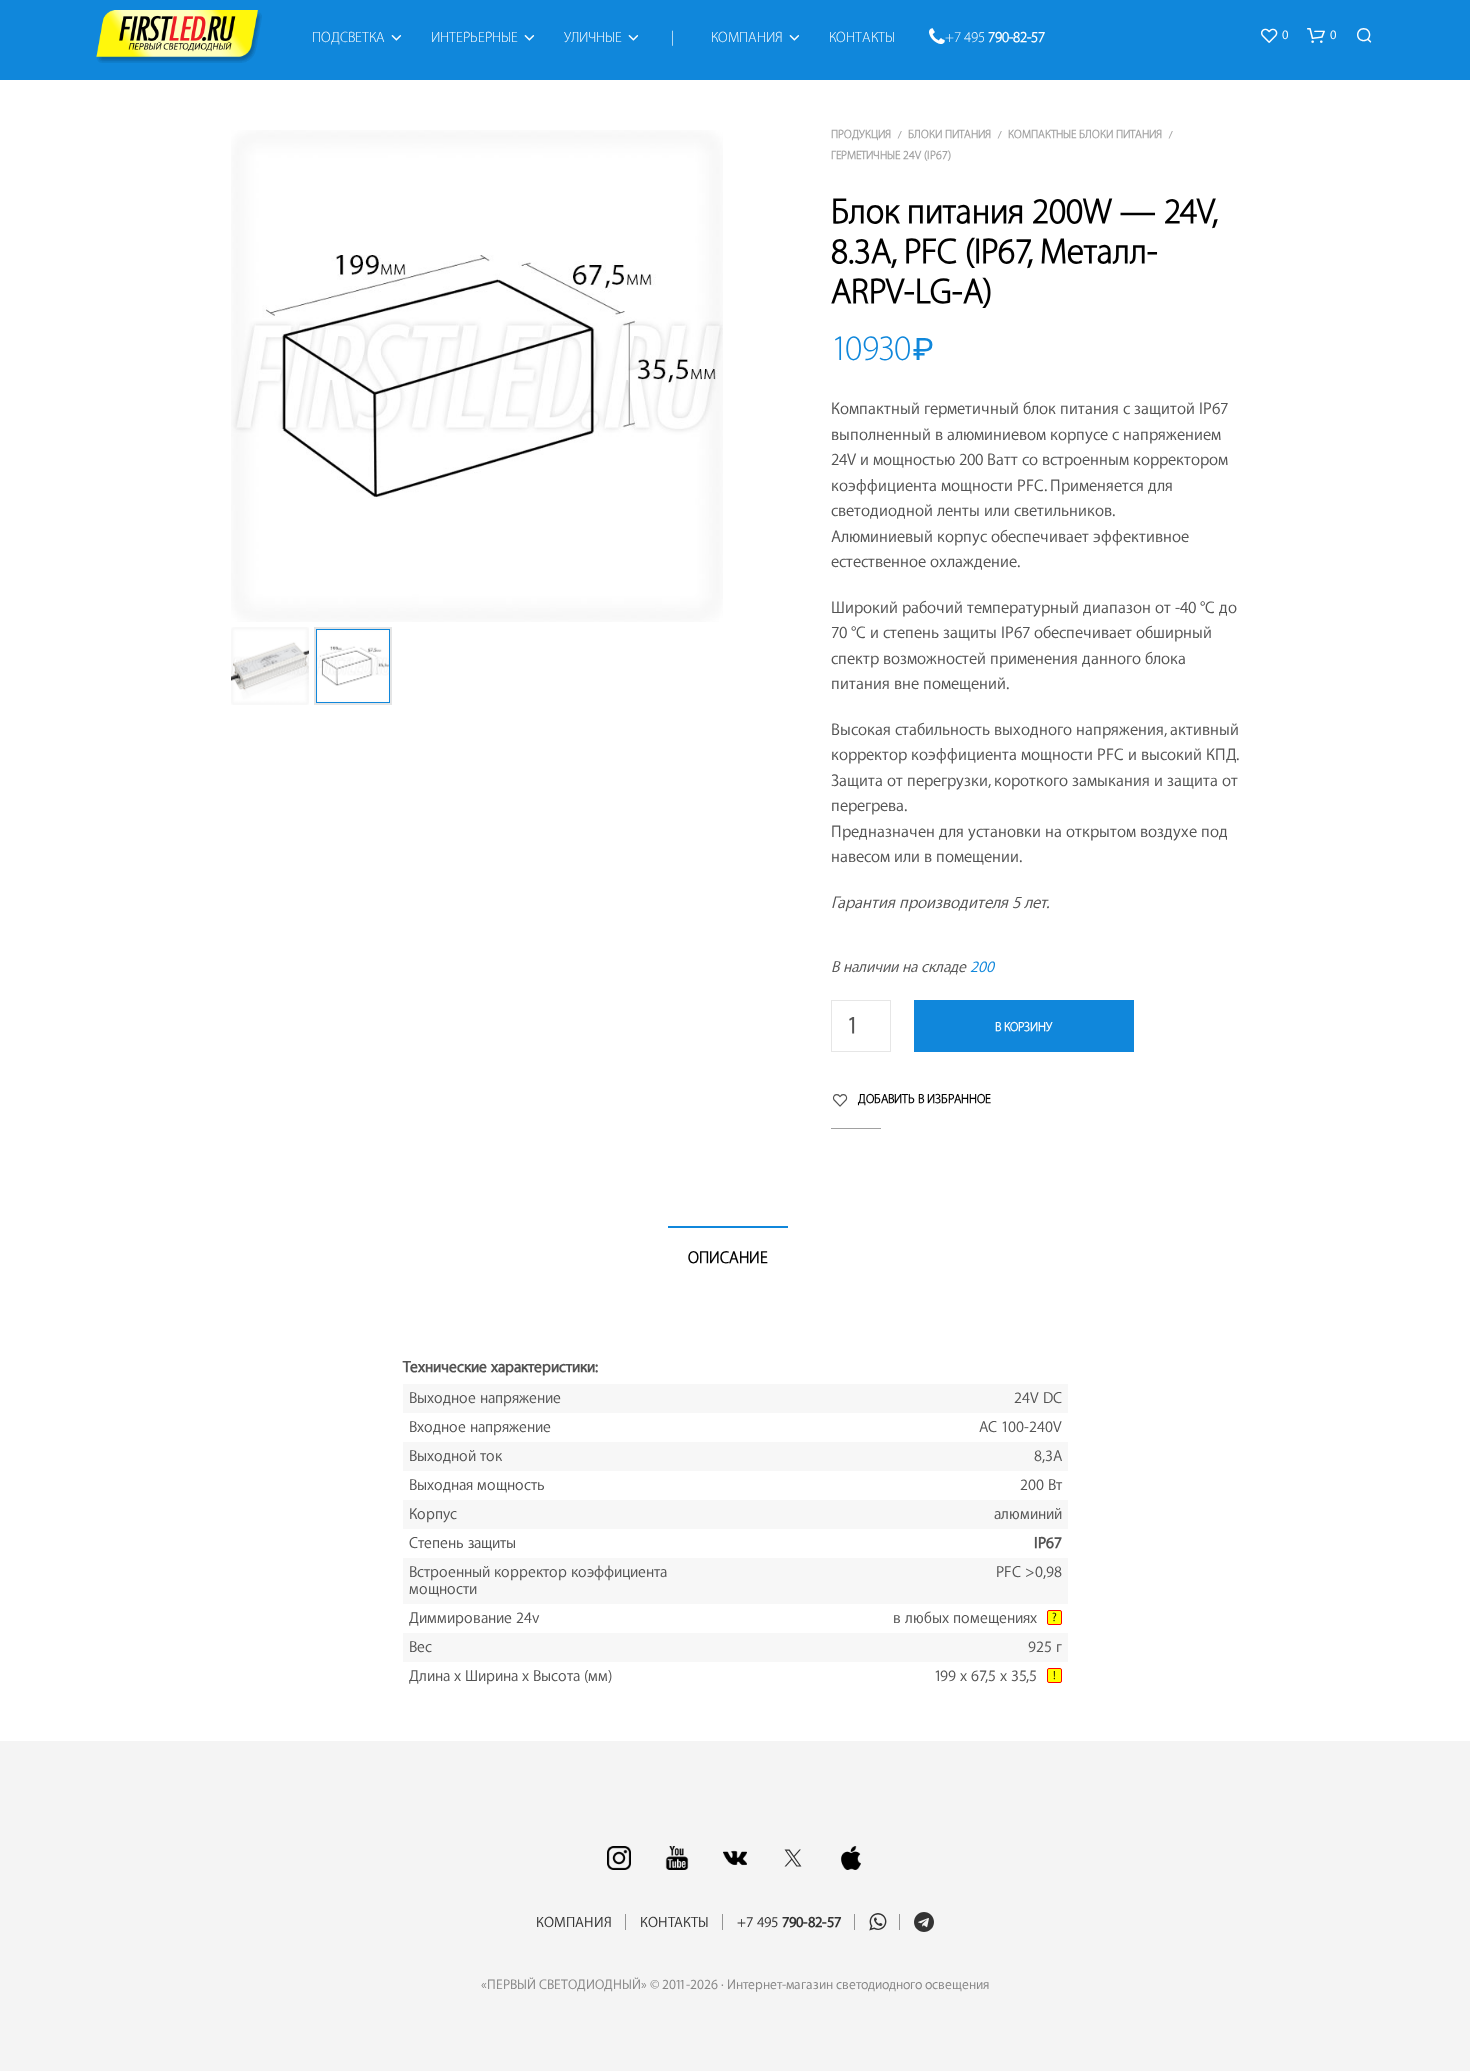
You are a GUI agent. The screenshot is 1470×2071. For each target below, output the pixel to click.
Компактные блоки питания (1085, 134)
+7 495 (995, 38)
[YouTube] (677, 1858)
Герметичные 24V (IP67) (891, 155)
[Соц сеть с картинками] (619, 1858)
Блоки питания (949, 134)
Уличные (593, 38)
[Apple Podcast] (851, 1858)
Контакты (862, 38)
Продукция (861, 134)
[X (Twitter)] (793, 1858)
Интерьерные (474, 38)
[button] (1273, 36)
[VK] (735, 1858)
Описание (728, 1258)
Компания (747, 38)
